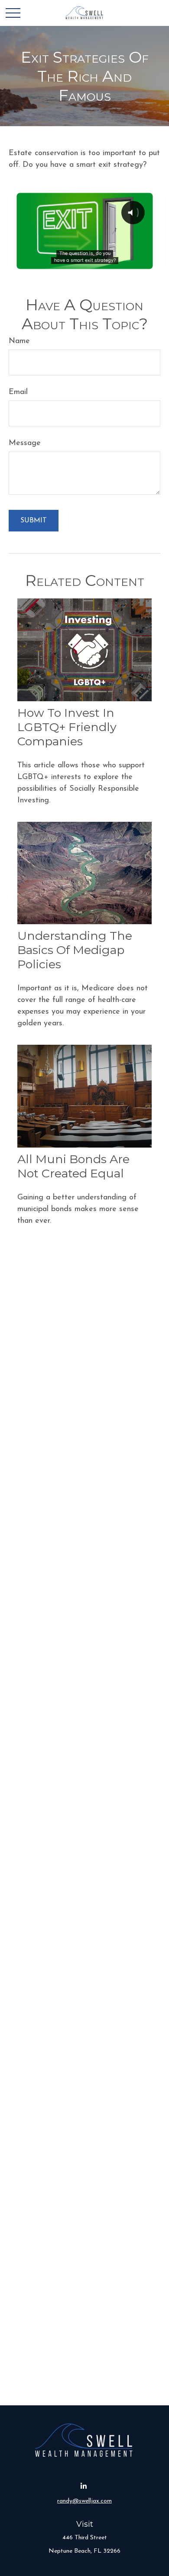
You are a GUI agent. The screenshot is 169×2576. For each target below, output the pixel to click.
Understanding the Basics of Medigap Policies (75, 950)
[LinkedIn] (84, 2486)
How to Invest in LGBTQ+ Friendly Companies (67, 727)
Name (19, 341)
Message (25, 443)
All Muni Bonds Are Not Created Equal (73, 1166)
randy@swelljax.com (84, 2501)
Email (18, 392)
